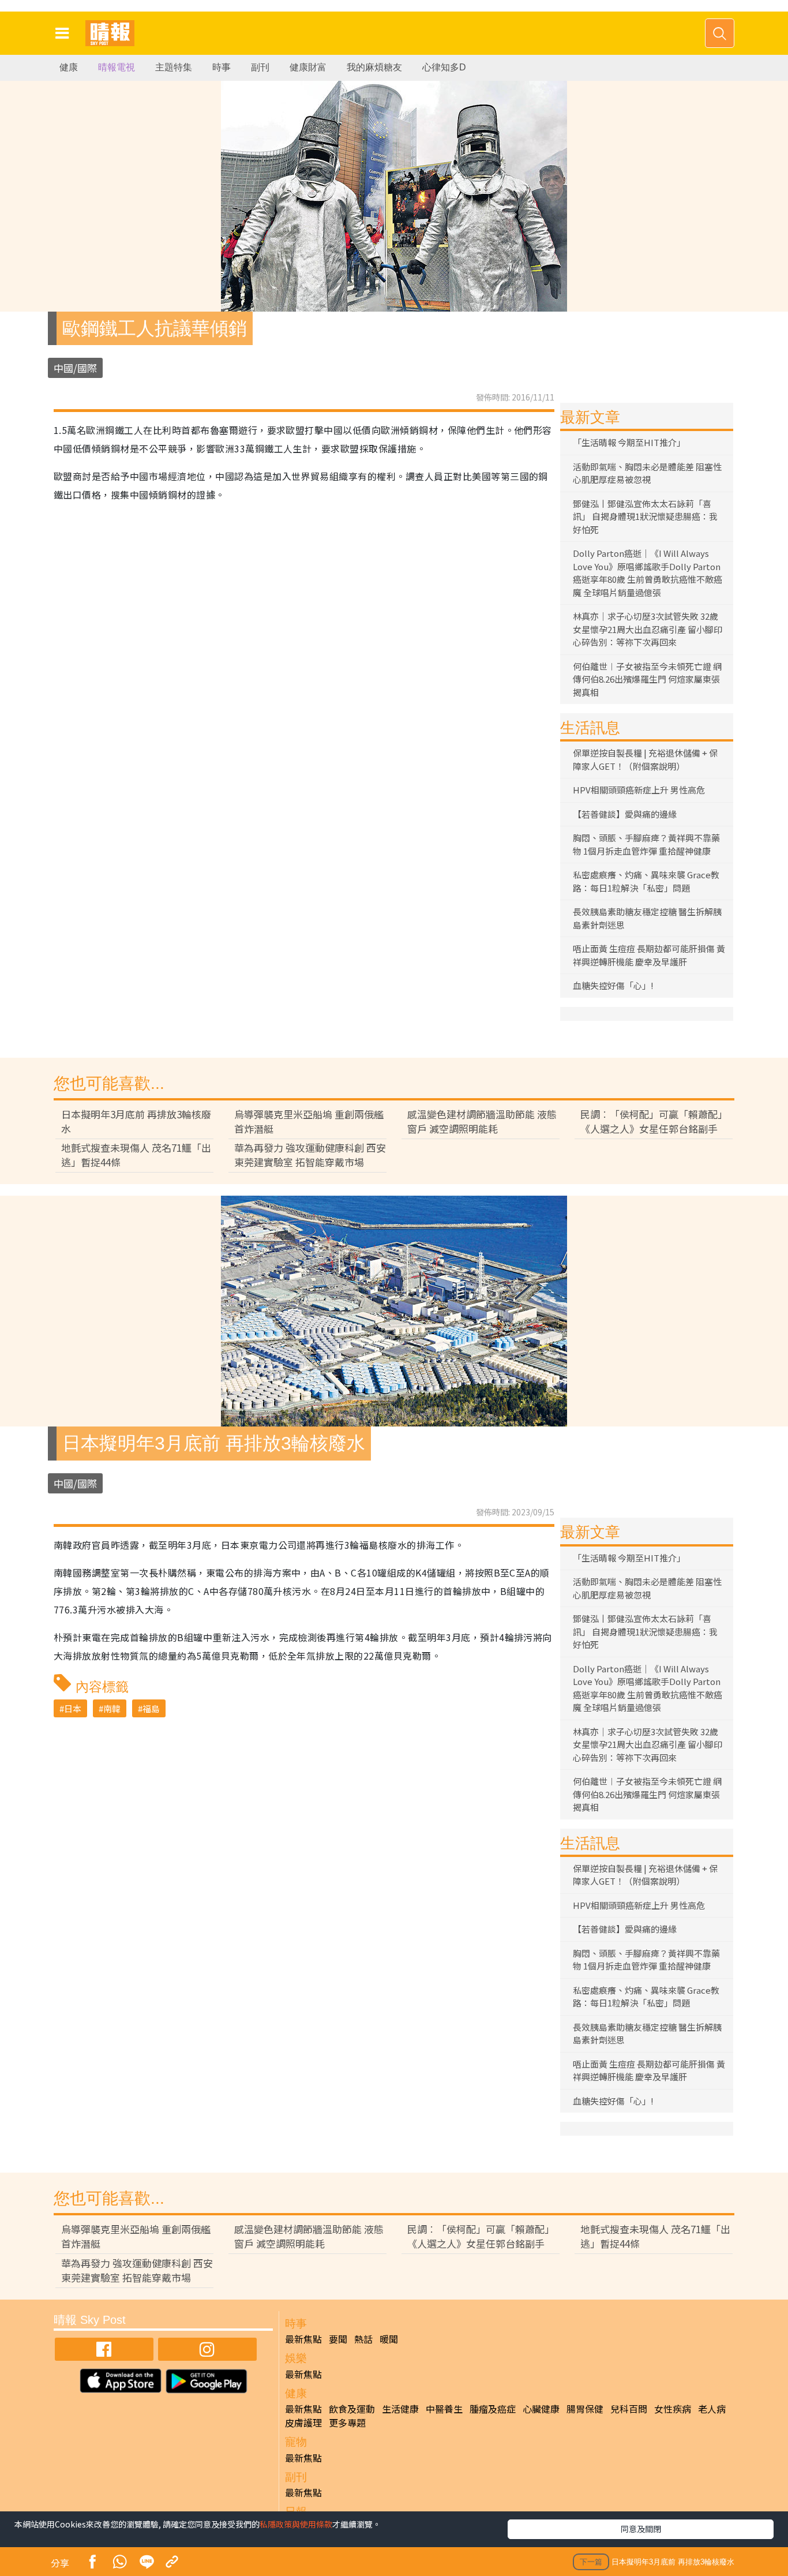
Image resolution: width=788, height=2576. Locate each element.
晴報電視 (117, 67)
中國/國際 (75, 368)
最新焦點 (303, 2339)
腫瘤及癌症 (493, 2409)
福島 (151, 1708)
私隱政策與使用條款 (296, 2524)
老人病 (712, 2409)
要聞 (338, 2339)
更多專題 (347, 2423)
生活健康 (400, 2409)
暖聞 (389, 2339)
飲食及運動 (352, 2409)
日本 (73, 1708)
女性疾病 (673, 2409)
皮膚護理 (303, 2423)
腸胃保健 (585, 2409)
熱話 (363, 2339)
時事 (222, 67)
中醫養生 (444, 2409)
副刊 (260, 67)
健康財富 (308, 67)
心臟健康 (541, 2409)
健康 (69, 67)
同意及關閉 (641, 2529)
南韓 (112, 1708)
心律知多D (444, 67)
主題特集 (174, 67)
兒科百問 (629, 2409)
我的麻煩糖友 (374, 67)
